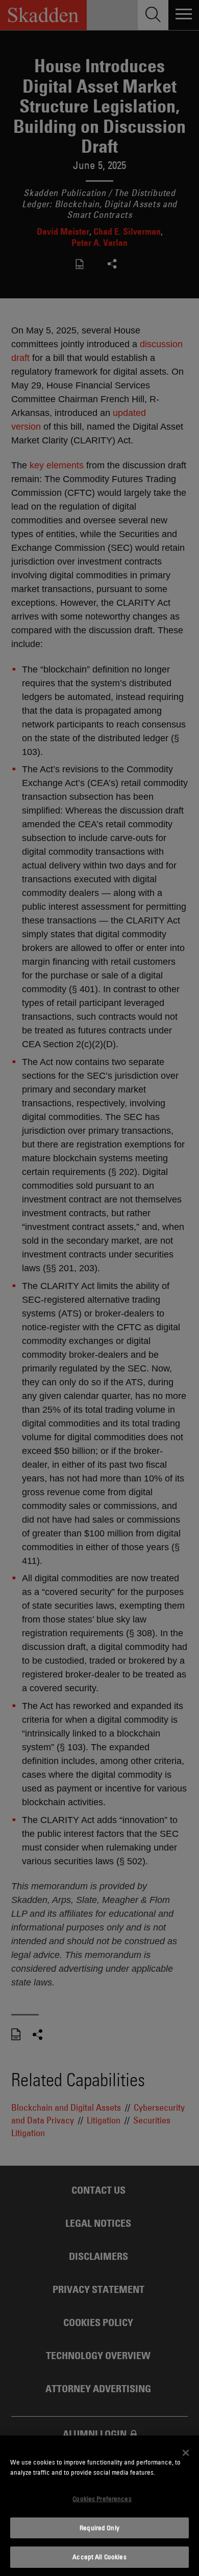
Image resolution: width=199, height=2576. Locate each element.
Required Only (99, 2528)
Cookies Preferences (102, 2499)
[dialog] (99, 2506)
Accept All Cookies (99, 2557)
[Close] (186, 2453)
